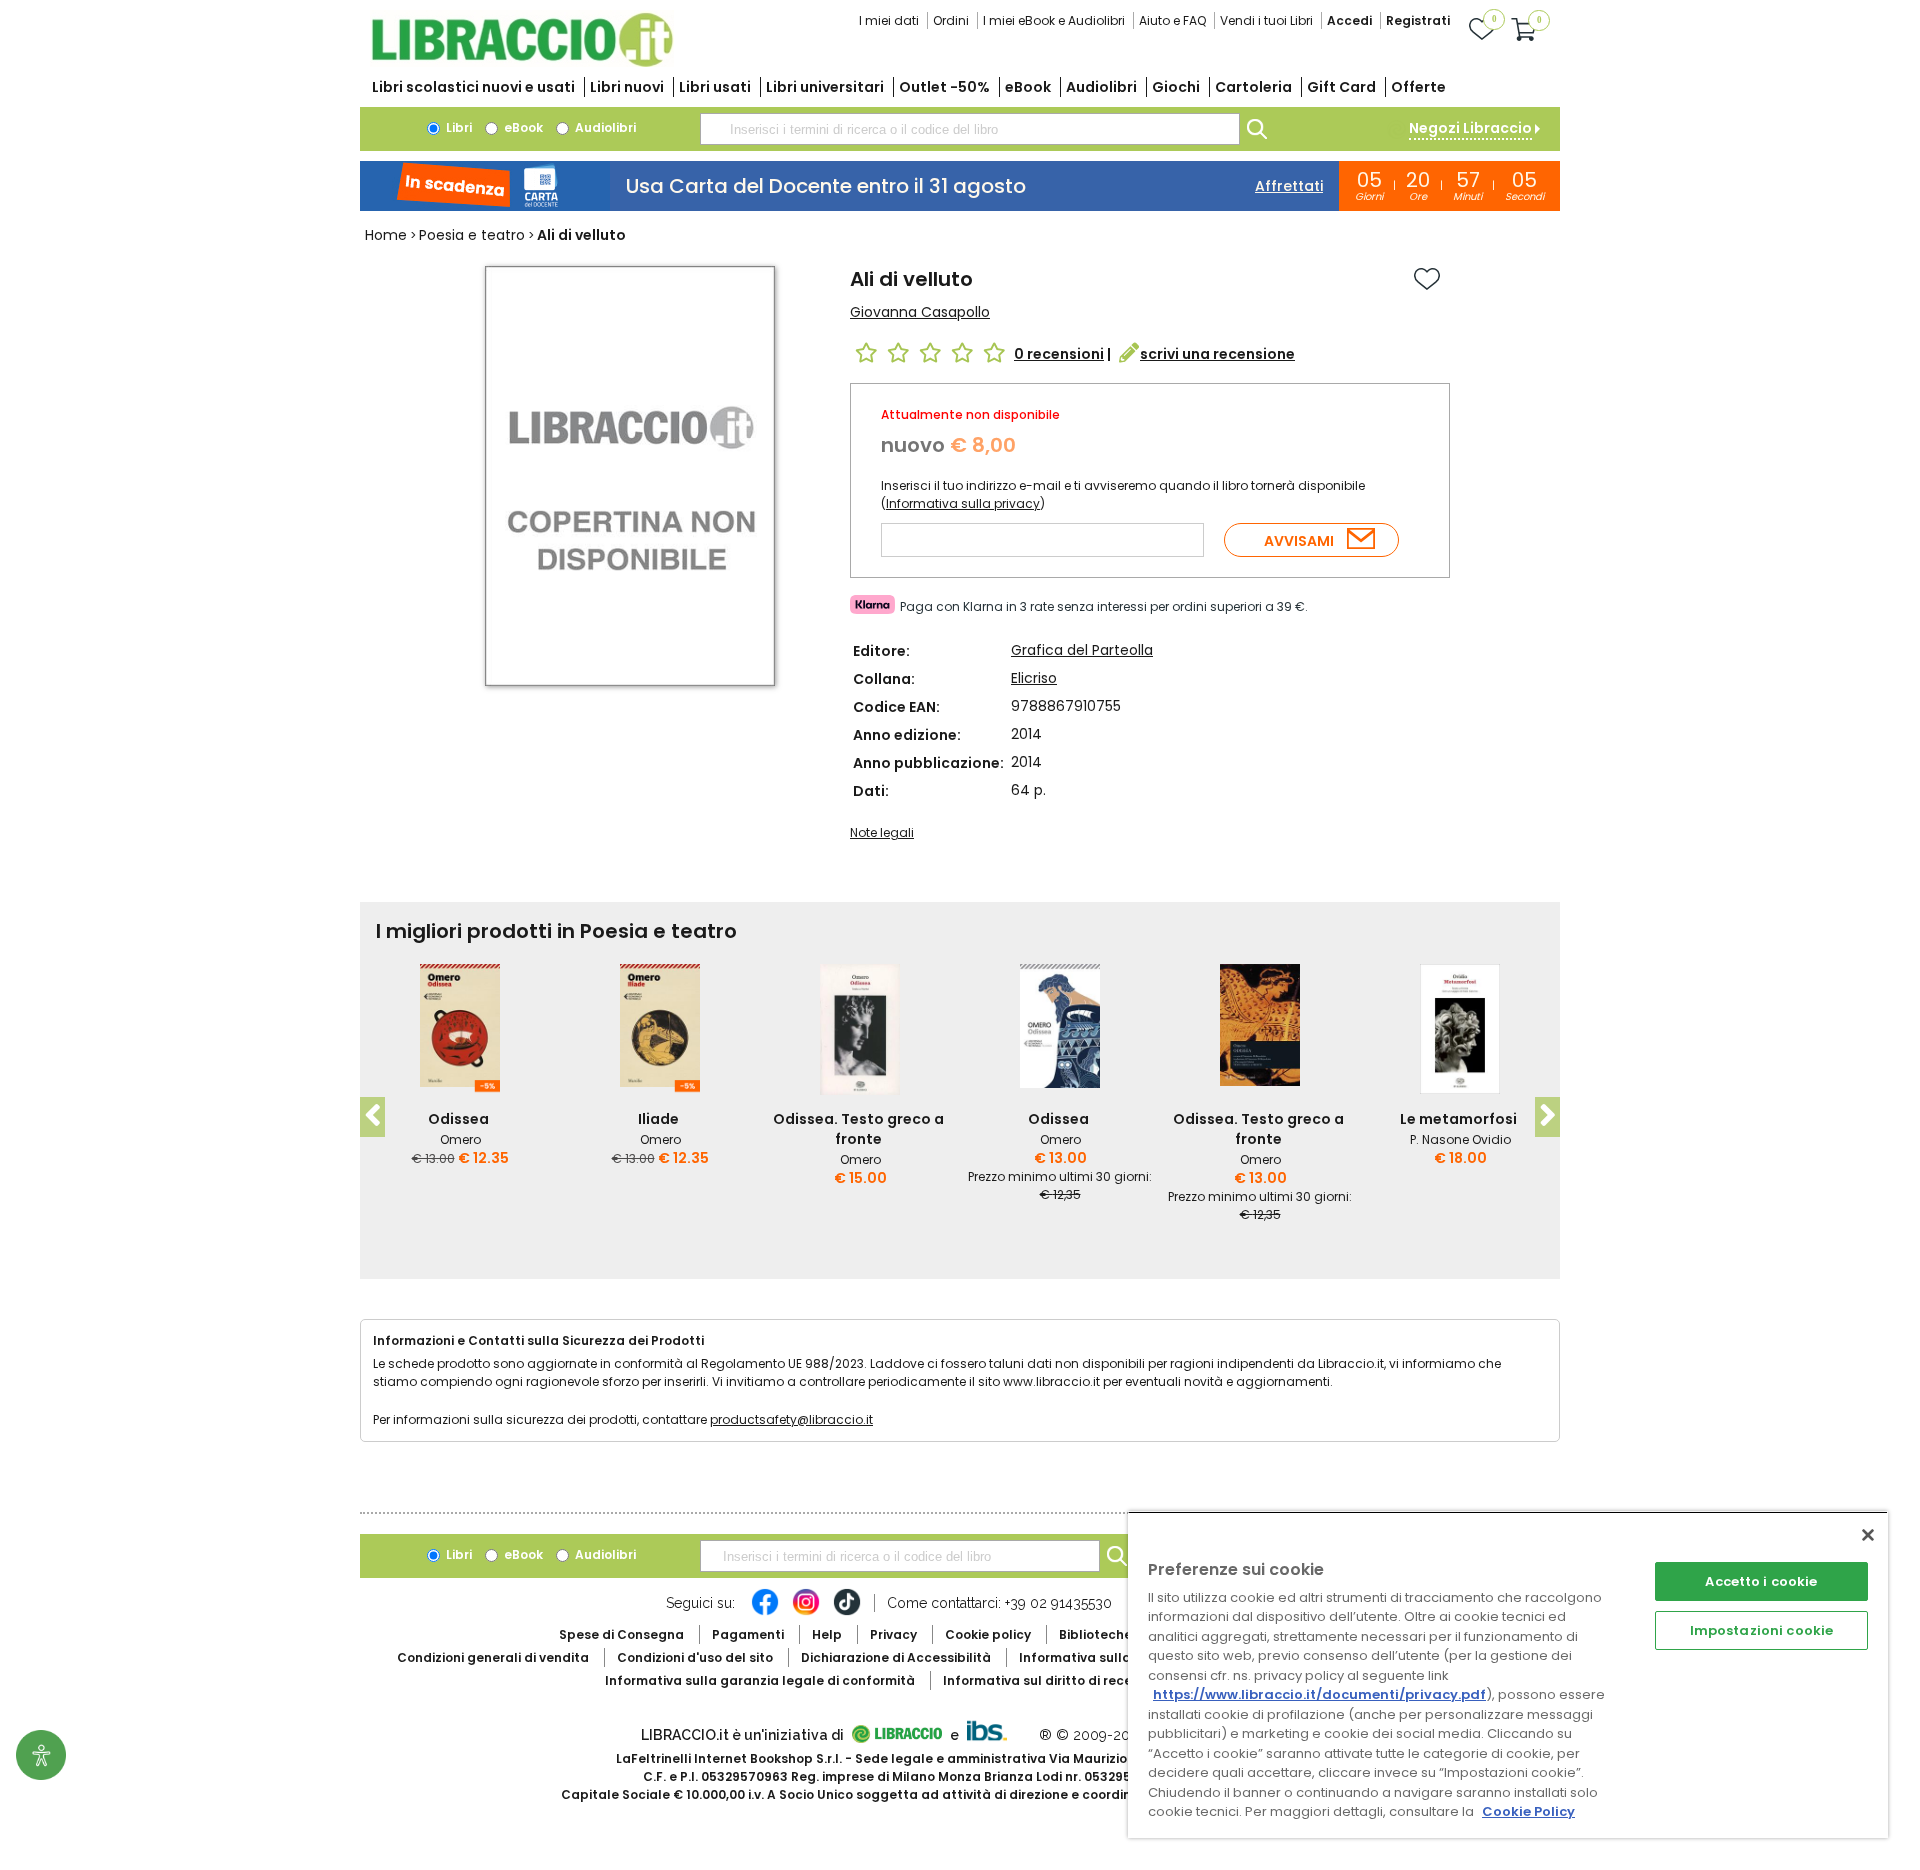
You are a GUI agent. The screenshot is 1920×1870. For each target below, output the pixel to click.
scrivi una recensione (1217, 354)
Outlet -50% (944, 87)
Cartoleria (1253, 87)
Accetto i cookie (1761, 1581)
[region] (1508, 1674)
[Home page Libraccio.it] (522, 62)
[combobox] (970, 129)
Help (827, 1634)
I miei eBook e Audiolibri (1054, 20)
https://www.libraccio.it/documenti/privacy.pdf (1319, 1694)
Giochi (1176, 87)
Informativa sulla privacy (963, 503)
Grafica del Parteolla (1082, 650)
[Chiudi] (1868, 1535)
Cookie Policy (1528, 1811)
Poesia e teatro (472, 235)
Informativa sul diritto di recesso (1048, 1680)
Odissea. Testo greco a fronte (858, 1129)
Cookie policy (988, 1634)
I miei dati (889, 20)
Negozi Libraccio (1470, 128)
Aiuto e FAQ (1172, 20)
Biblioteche (1095, 1634)
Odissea (458, 1119)
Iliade (658, 1119)
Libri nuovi (627, 87)
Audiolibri (1101, 87)
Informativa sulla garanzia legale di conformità (760, 1680)
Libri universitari (825, 87)
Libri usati (715, 87)
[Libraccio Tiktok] (847, 1612)
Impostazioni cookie (1761, 1630)
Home (386, 235)
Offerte (1418, 87)
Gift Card (1341, 87)
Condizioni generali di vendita (493, 1657)
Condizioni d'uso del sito (695, 1657)
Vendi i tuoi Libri (1266, 20)
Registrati (1418, 20)
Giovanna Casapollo (920, 312)
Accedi (1349, 20)
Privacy (893, 1634)
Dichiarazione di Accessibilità (896, 1657)
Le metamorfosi (1458, 1119)
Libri (457, 127)
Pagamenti (748, 1634)
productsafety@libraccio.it (791, 1419)
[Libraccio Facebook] (765, 1612)
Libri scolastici (473, 87)
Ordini (951, 20)
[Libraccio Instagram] (806, 1612)
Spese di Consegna (621, 1634)
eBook (1028, 87)
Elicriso (1034, 678)
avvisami (1299, 541)
